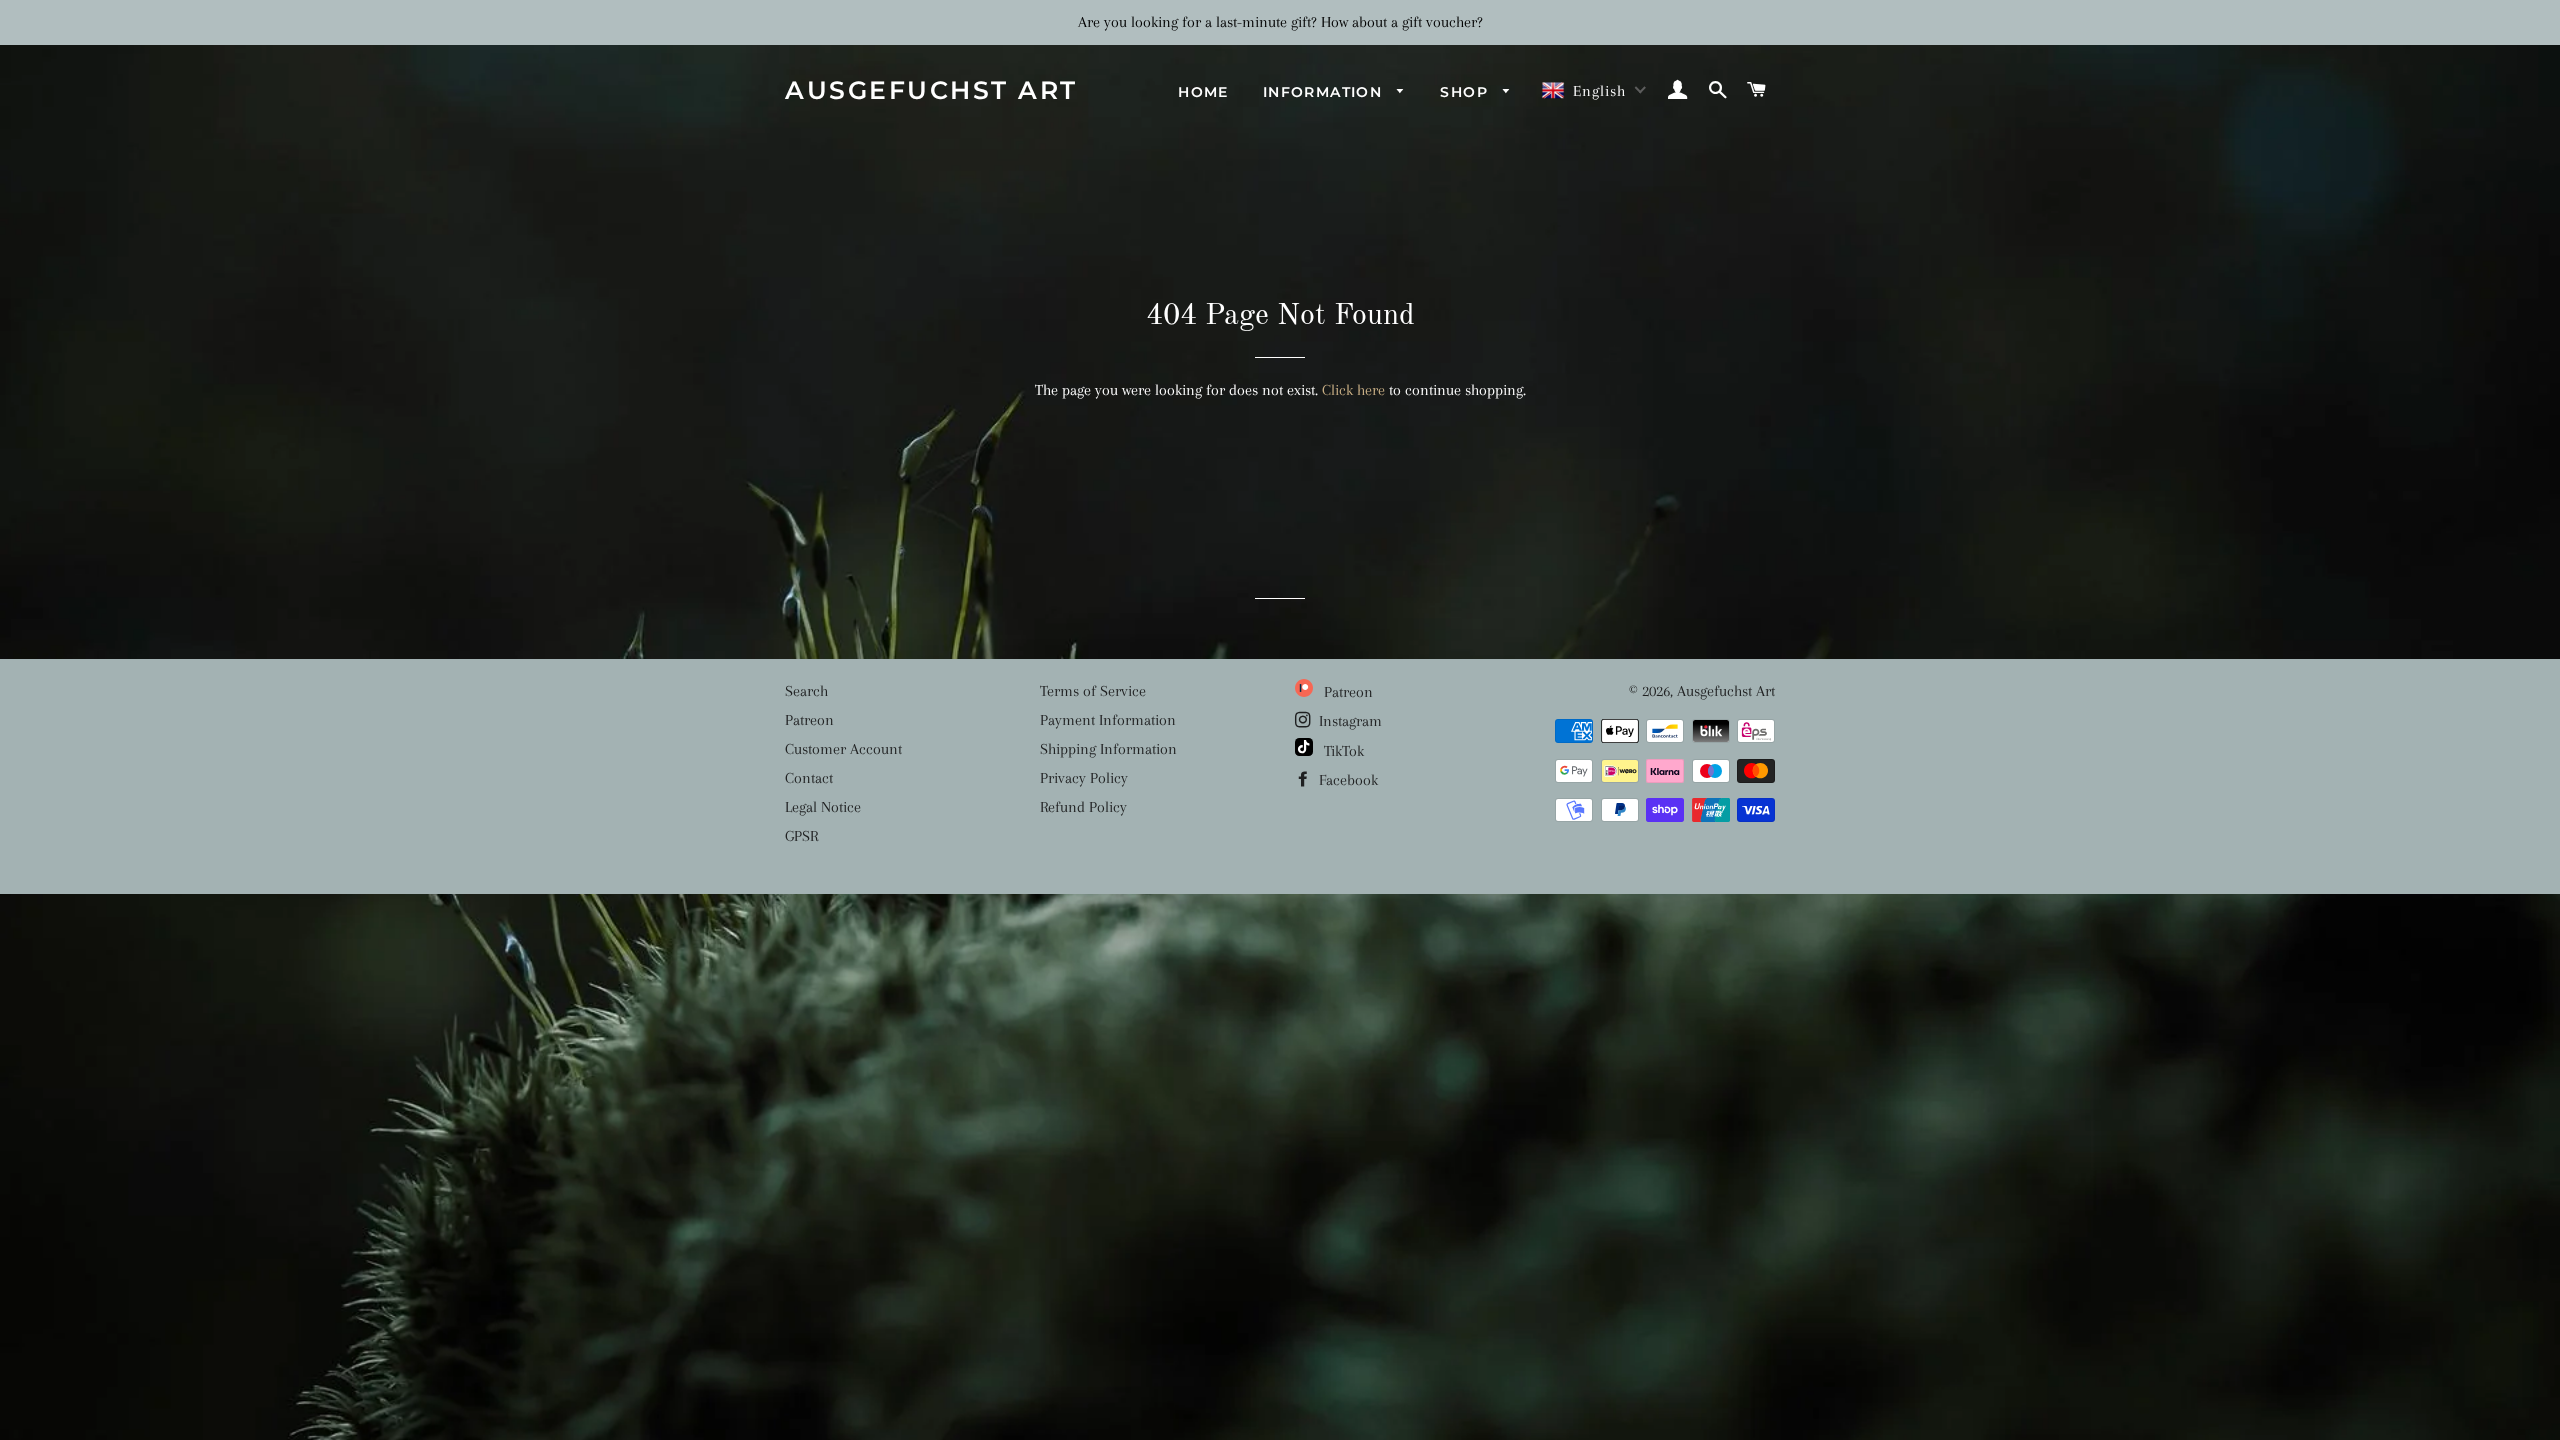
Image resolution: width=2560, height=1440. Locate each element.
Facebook (1346, 780)
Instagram (1348, 721)
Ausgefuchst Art (931, 90)
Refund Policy (1083, 807)
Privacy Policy (1084, 778)
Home (1203, 92)
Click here (1353, 390)
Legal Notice (823, 807)
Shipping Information (1108, 749)
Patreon (809, 720)
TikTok (1342, 751)
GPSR (801, 836)
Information (1325, 92)
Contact (809, 778)
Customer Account (843, 749)
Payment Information (1108, 720)
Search (806, 691)
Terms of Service (1093, 691)
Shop (1466, 92)
